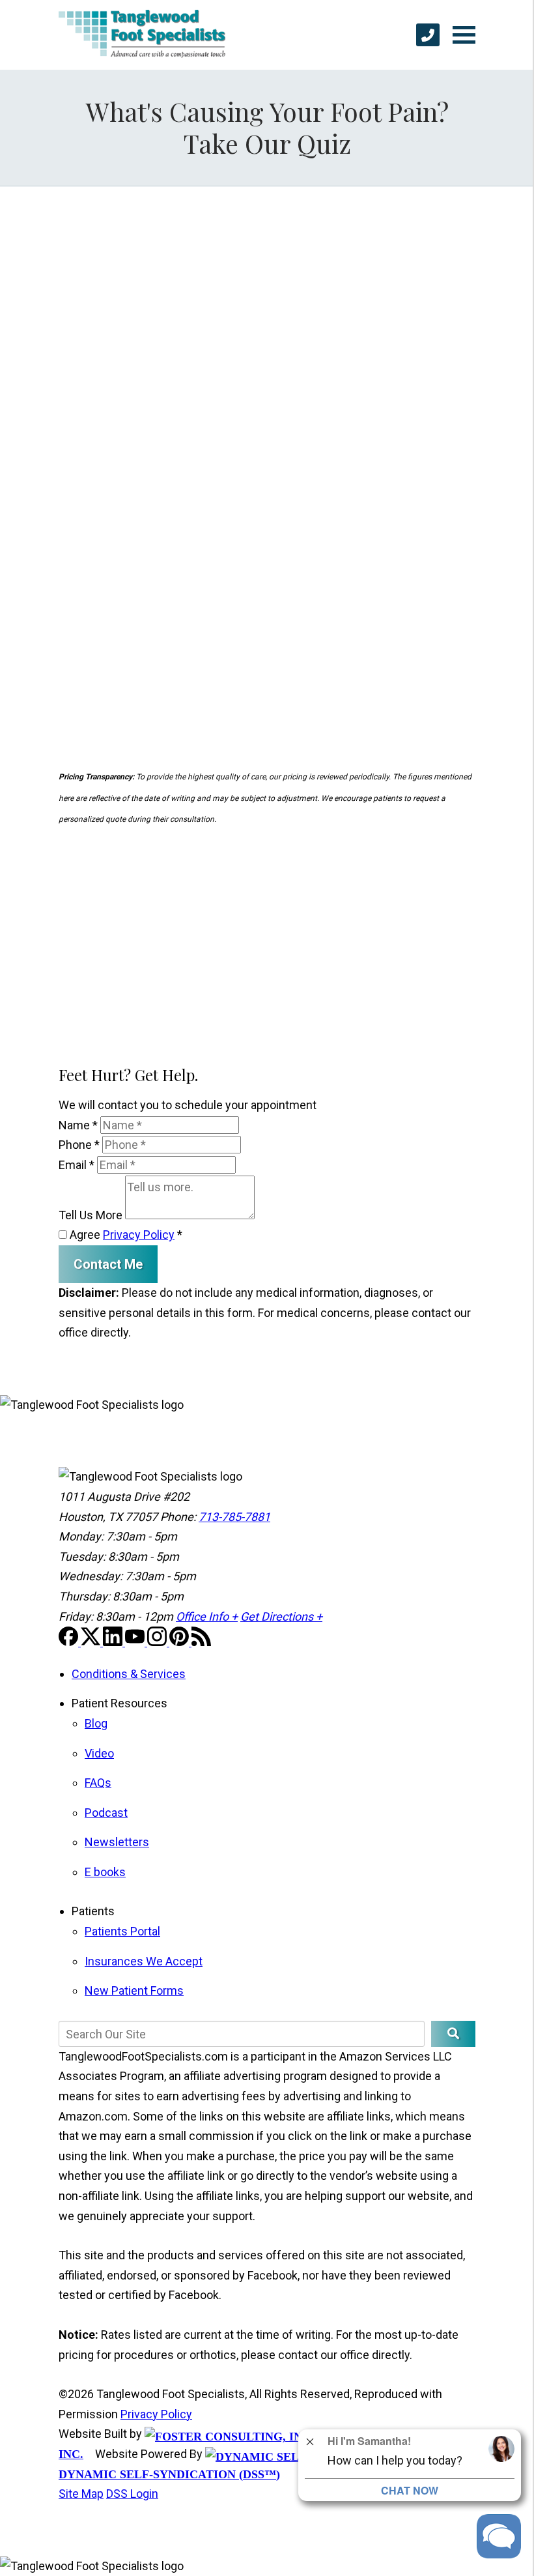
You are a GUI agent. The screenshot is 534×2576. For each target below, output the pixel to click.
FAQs (98, 1783)
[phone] (428, 35)
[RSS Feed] (201, 1642)
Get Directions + (281, 1616)
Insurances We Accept (144, 1961)
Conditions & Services (129, 1674)
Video (99, 1753)
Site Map (81, 2494)
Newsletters (117, 1842)
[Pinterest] (180, 1642)
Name (78, 1125)
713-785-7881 (234, 1517)
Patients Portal (122, 1931)
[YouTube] (136, 1642)
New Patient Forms (134, 1990)
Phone (79, 1145)
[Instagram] (158, 1642)
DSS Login (132, 2494)
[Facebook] (70, 1642)
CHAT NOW (410, 2490)
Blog (96, 1723)
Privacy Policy (139, 1235)
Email (77, 1165)
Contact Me (108, 1264)
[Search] (453, 2034)
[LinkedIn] (114, 1642)
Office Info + (207, 1616)
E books (105, 1872)
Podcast (106, 1813)
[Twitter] (92, 1642)
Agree (125, 1235)
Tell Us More (91, 1215)
